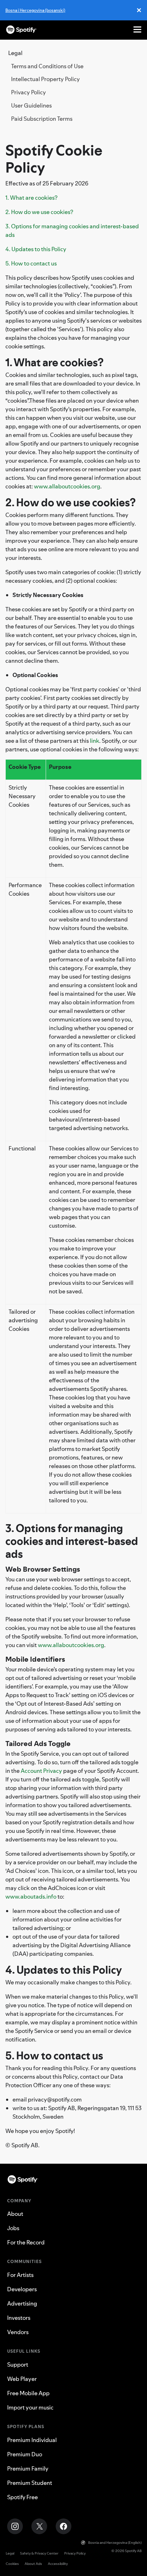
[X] (39, 2526)
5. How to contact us (31, 263)
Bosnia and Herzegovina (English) (115, 2543)
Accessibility (58, 2564)
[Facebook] (64, 2526)
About (15, 2214)
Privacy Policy (29, 92)
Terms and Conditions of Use (47, 66)
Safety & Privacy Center (39, 2553)
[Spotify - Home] (21, 30)
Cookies (12, 2564)
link (95, 741)
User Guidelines (31, 105)
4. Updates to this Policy (36, 249)
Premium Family (28, 2468)
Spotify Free (22, 2497)
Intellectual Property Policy (45, 79)
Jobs (13, 2228)
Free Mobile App (28, 2393)
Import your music (30, 2407)
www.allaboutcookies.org (67, 486)
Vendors (18, 2332)
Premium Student (30, 2483)
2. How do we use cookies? (39, 212)
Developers (22, 2289)
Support (18, 2364)
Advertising (22, 2303)
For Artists (20, 2275)
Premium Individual (32, 2440)
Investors (19, 2318)
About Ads (33, 2564)
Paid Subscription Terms (42, 119)
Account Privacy (41, 1771)
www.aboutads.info (31, 1896)
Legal (10, 2553)
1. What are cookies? (31, 198)
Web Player (22, 2379)
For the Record (26, 2242)
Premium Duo (25, 2454)
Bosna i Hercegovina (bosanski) (35, 10)
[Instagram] (15, 2526)
